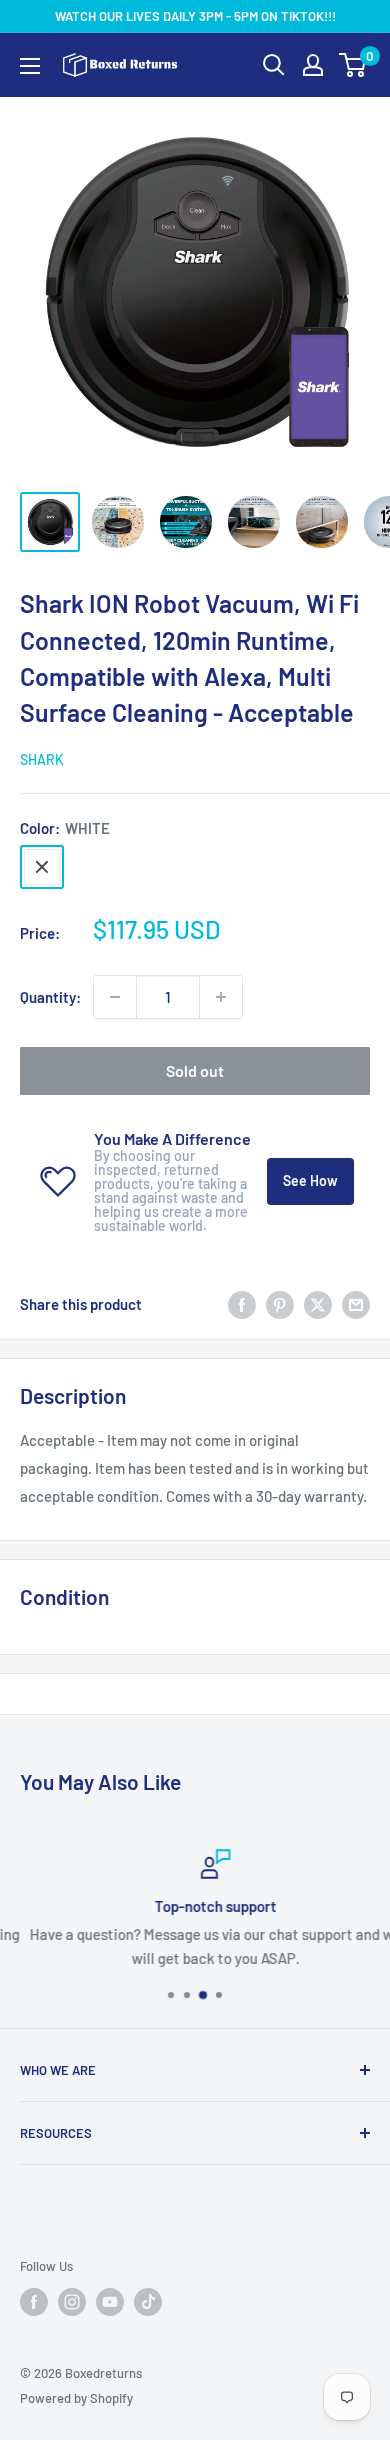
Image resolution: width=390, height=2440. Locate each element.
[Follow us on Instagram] (72, 2302)
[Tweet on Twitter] (318, 1304)
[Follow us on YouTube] (110, 2302)
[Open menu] (30, 66)
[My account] (313, 65)
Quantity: (50, 997)
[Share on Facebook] (242, 1304)
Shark (42, 759)
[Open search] (274, 65)
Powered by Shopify (76, 2398)
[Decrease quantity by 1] (115, 997)
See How (310, 1180)
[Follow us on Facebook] (34, 2302)
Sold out (195, 1070)
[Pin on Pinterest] (280, 1304)
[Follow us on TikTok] (148, 2302)
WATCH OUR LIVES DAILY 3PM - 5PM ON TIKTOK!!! (195, 16)
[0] (353, 65)
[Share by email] (356, 1304)
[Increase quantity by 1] (221, 997)
